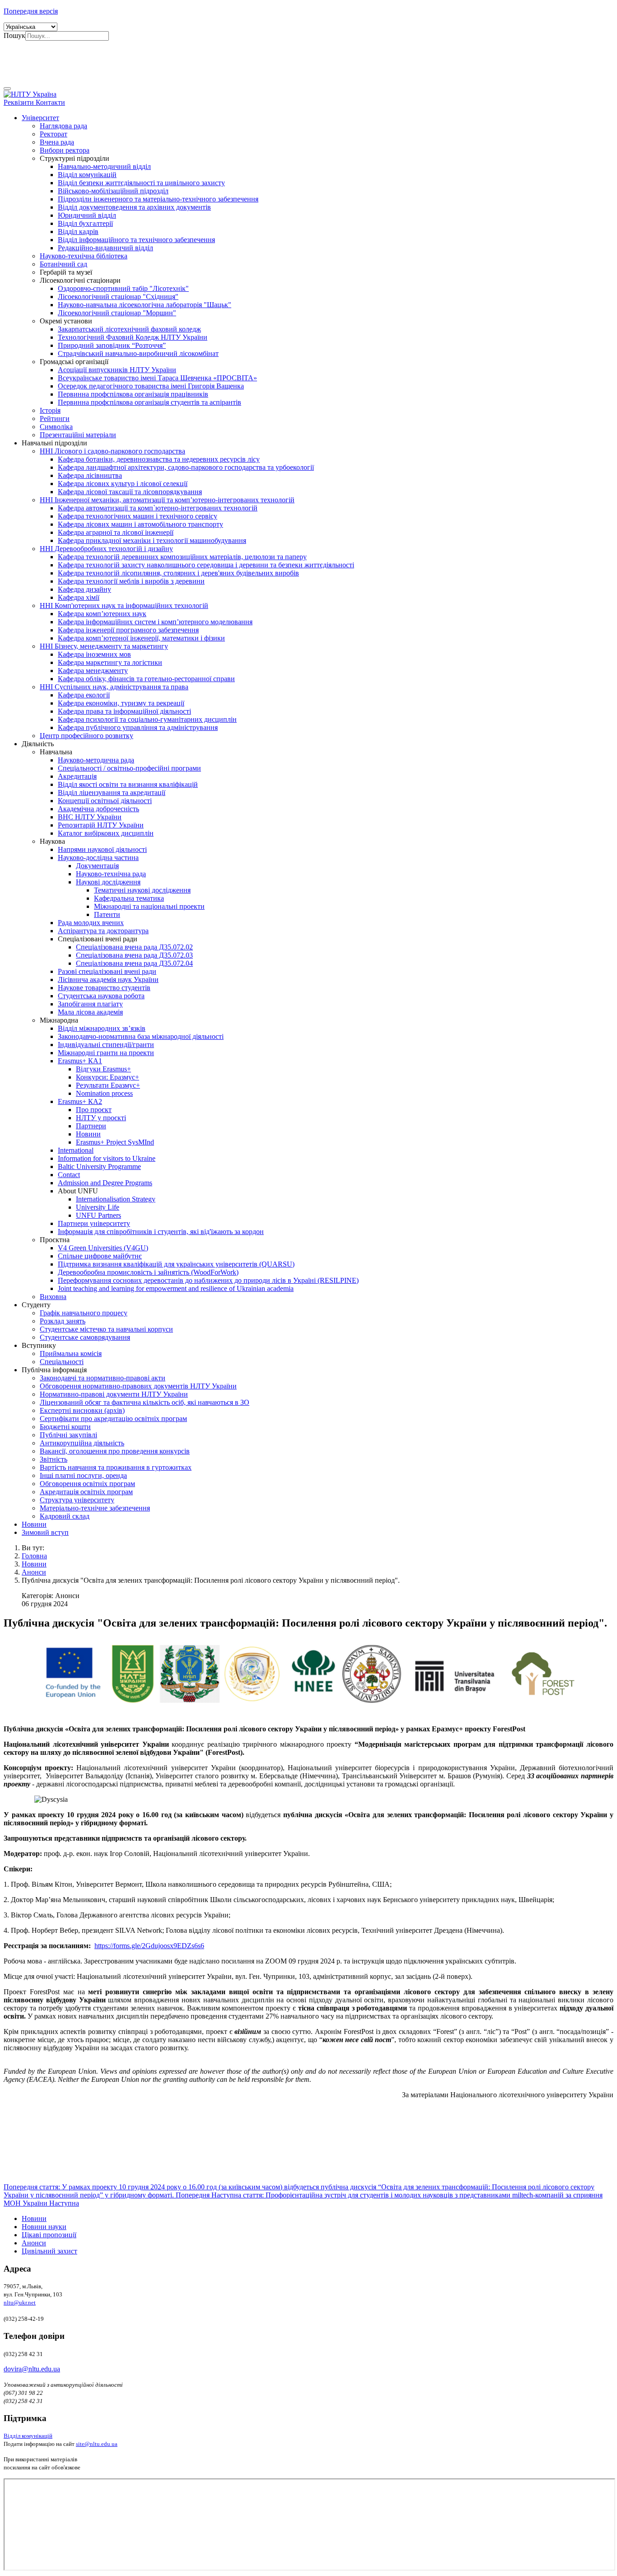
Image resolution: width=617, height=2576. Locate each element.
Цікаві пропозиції (49, 2235)
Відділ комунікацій (28, 2436)
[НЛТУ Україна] (30, 94)
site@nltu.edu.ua (97, 2444)
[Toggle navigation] (7, 89)
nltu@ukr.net (20, 2303)
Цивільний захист (49, 2251)
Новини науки (44, 2227)
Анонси (34, 2243)
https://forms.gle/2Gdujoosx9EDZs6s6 (149, 1946)
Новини (34, 2218)
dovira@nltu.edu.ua (32, 2369)
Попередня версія (31, 11)
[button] (40, 118)
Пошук (14, 35)
